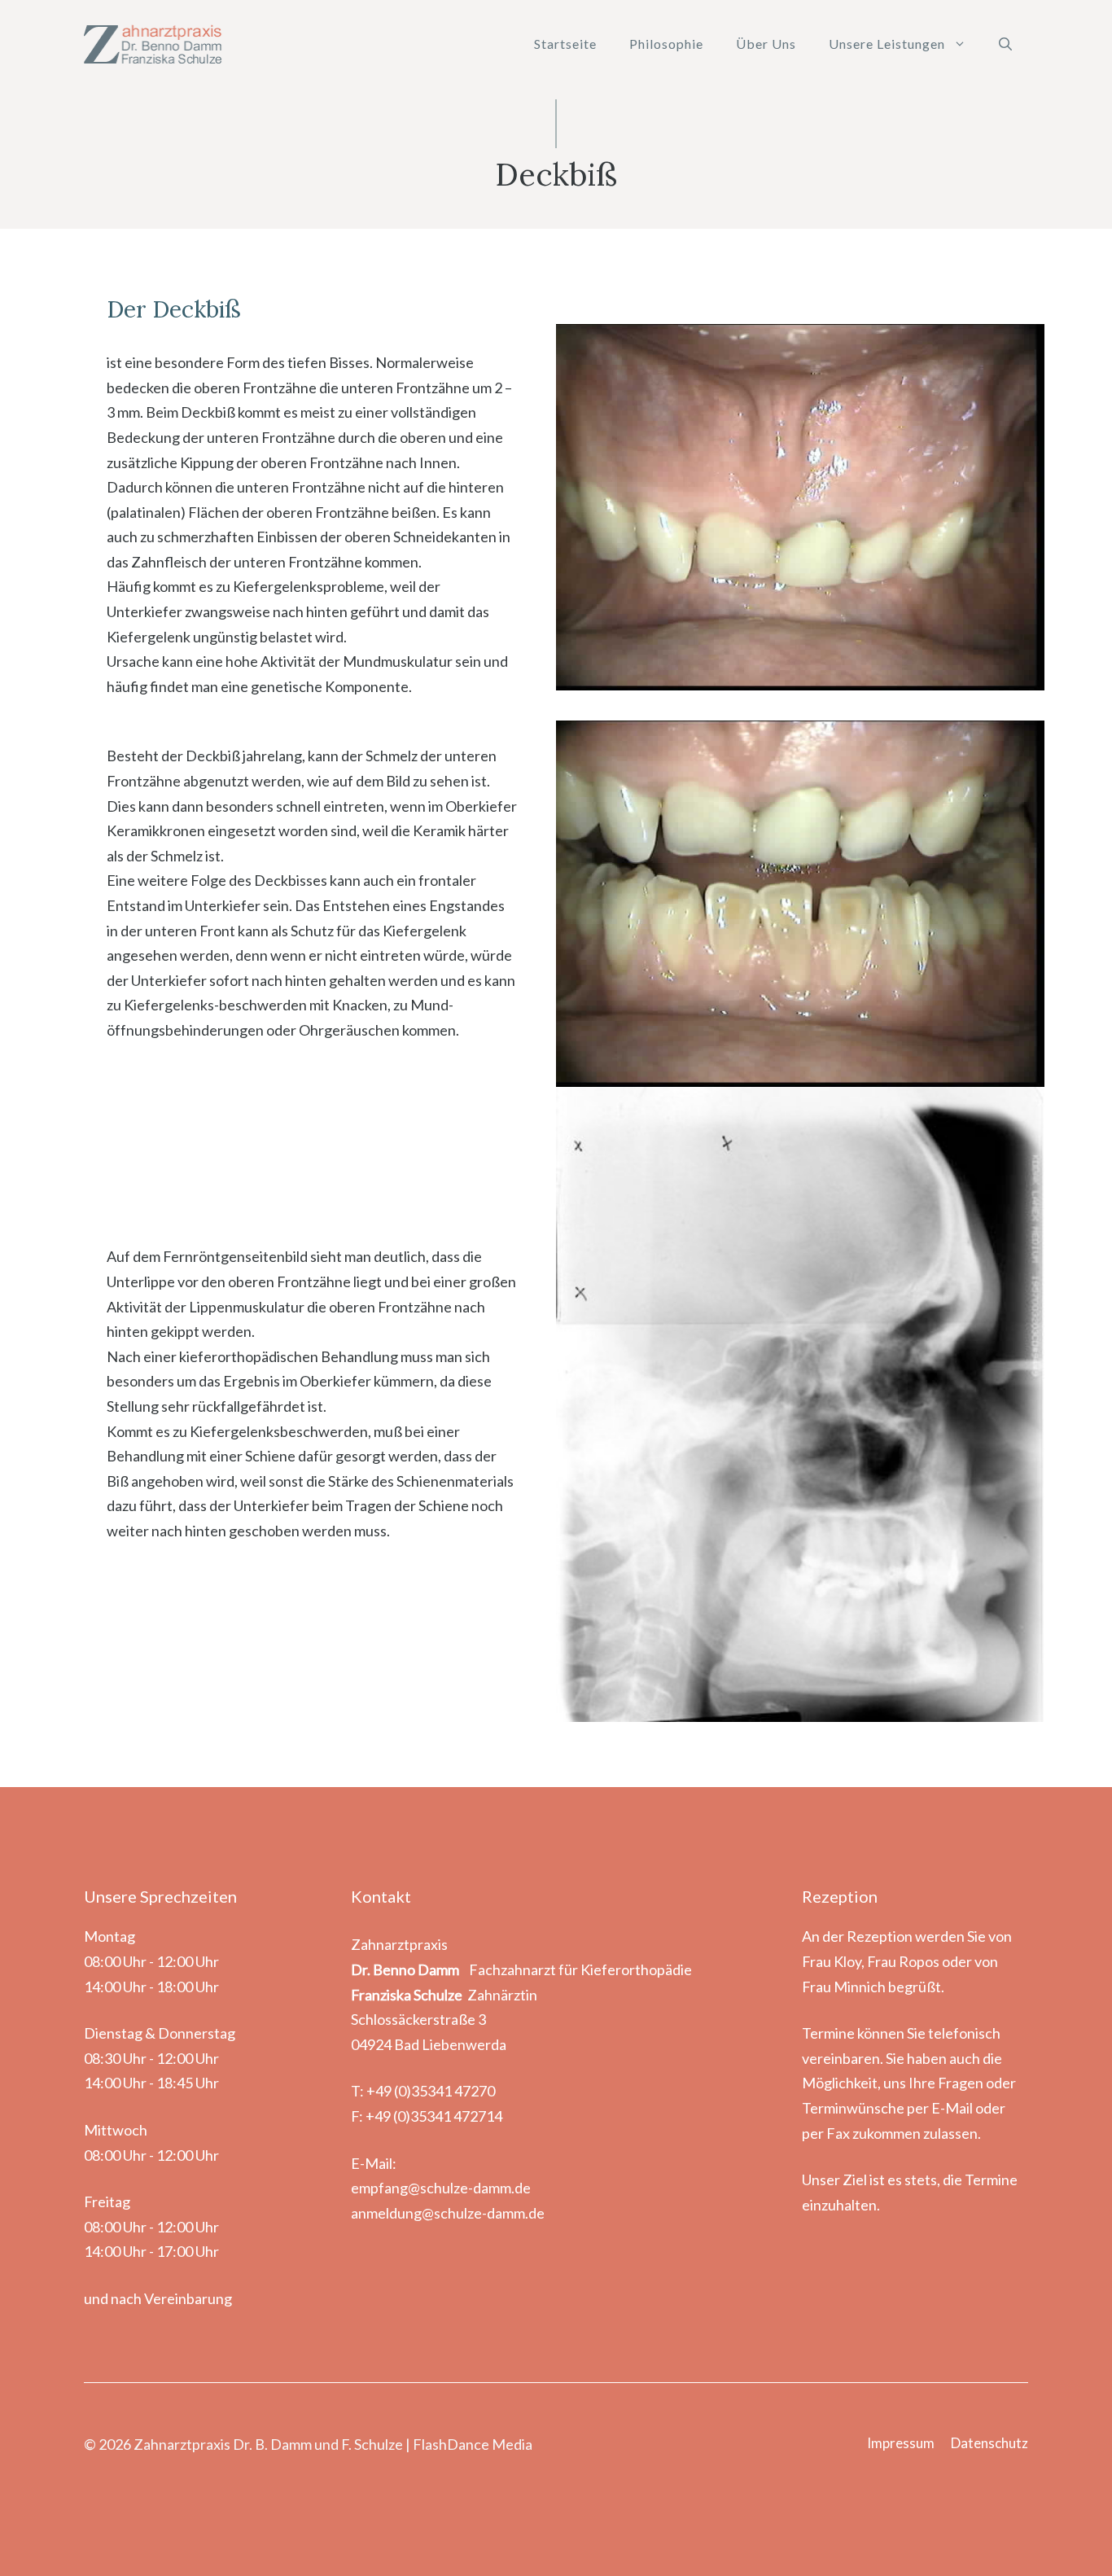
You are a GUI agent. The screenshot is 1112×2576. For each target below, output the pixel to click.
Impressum (901, 2443)
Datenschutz (989, 2443)
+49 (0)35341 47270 (431, 2091)
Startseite (565, 44)
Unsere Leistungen (887, 44)
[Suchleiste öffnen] (1005, 44)
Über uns (766, 44)
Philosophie (666, 44)
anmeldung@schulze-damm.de (448, 2213)
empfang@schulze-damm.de (441, 2188)
